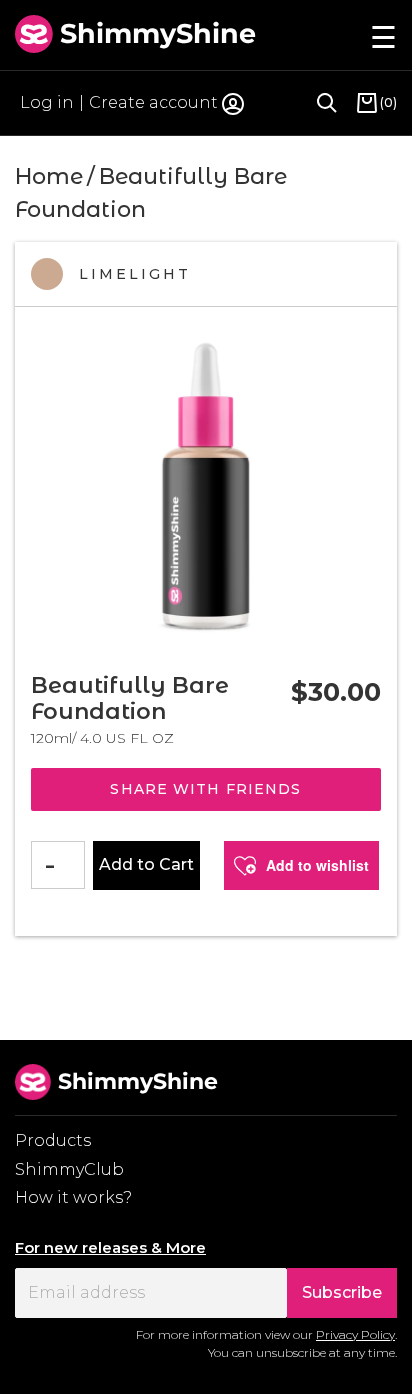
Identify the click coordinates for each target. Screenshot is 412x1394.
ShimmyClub (69, 1169)
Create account (153, 102)
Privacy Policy (355, 1334)
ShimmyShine (158, 33)
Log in (47, 102)
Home (49, 176)
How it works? (73, 1197)
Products (53, 1140)
